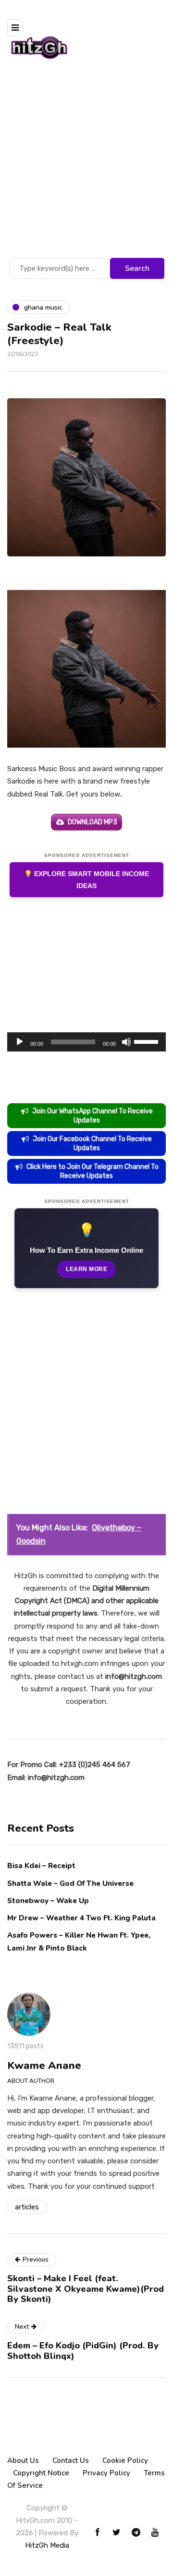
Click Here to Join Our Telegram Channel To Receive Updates (93, 1171)
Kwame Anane (44, 2066)
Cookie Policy (125, 2460)
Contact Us (71, 2460)
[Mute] (126, 1042)
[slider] (148, 1041)
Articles (27, 2207)
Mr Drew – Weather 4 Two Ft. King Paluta (81, 1918)
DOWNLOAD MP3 (93, 822)
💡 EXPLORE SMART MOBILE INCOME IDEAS (86, 880)
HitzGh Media (47, 2545)
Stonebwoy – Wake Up (48, 1901)
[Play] (20, 1042)
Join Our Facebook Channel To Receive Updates (92, 1144)
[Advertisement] (86, 164)
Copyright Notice (41, 2473)
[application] (86, 1042)
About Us (23, 2460)
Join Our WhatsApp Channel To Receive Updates (93, 1116)
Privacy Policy (106, 2473)
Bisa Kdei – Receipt (42, 1866)
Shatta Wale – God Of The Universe (70, 1883)
